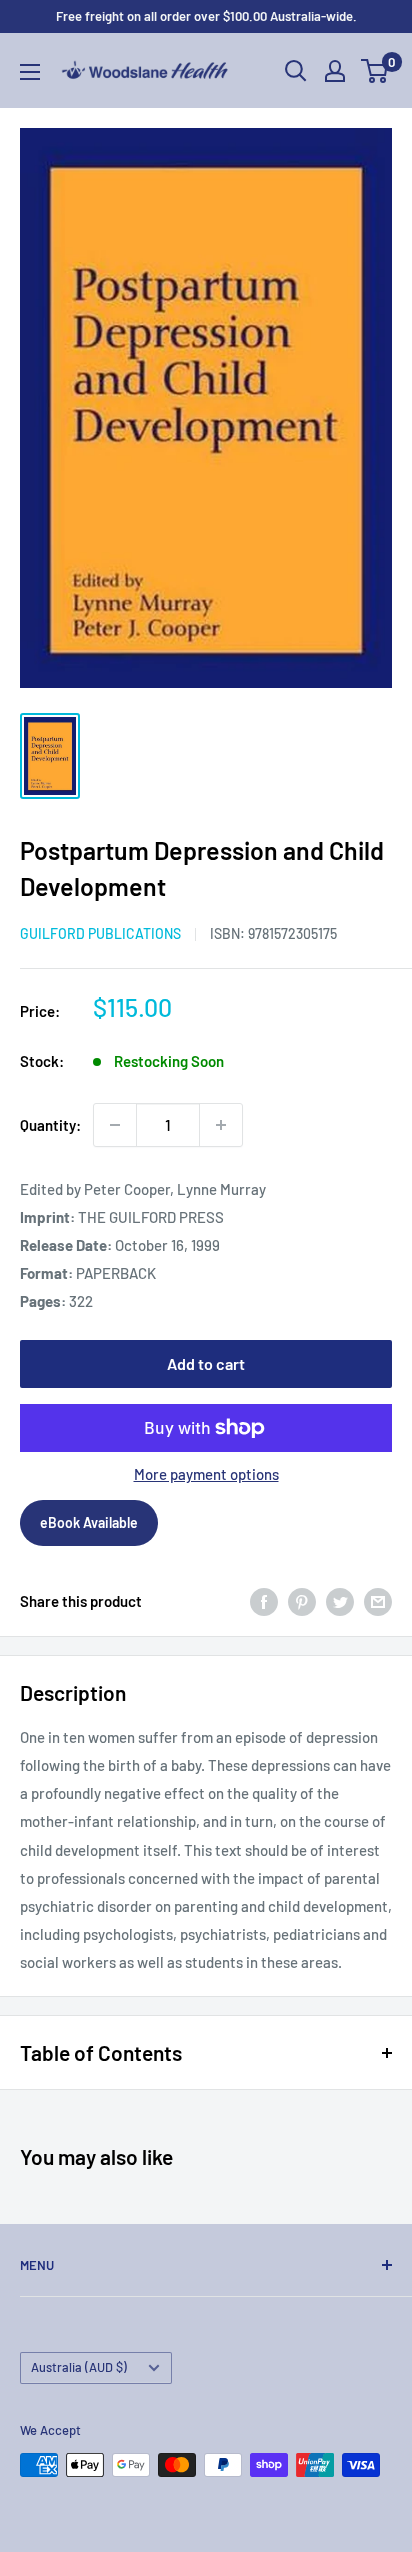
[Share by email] (378, 1601)
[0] (375, 71)
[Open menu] (30, 72)
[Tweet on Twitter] (340, 1601)
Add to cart (206, 1363)
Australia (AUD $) (79, 2367)
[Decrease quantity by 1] (115, 1125)
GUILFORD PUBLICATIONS (100, 933)
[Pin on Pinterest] (302, 1601)
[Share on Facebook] (264, 1601)
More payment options (206, 1474)
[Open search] (296, 71)
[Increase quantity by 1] (221, 1125)
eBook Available (89, 1522)
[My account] (335, 71)
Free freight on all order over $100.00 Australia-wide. (206, 16)
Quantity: (50, 1125)
